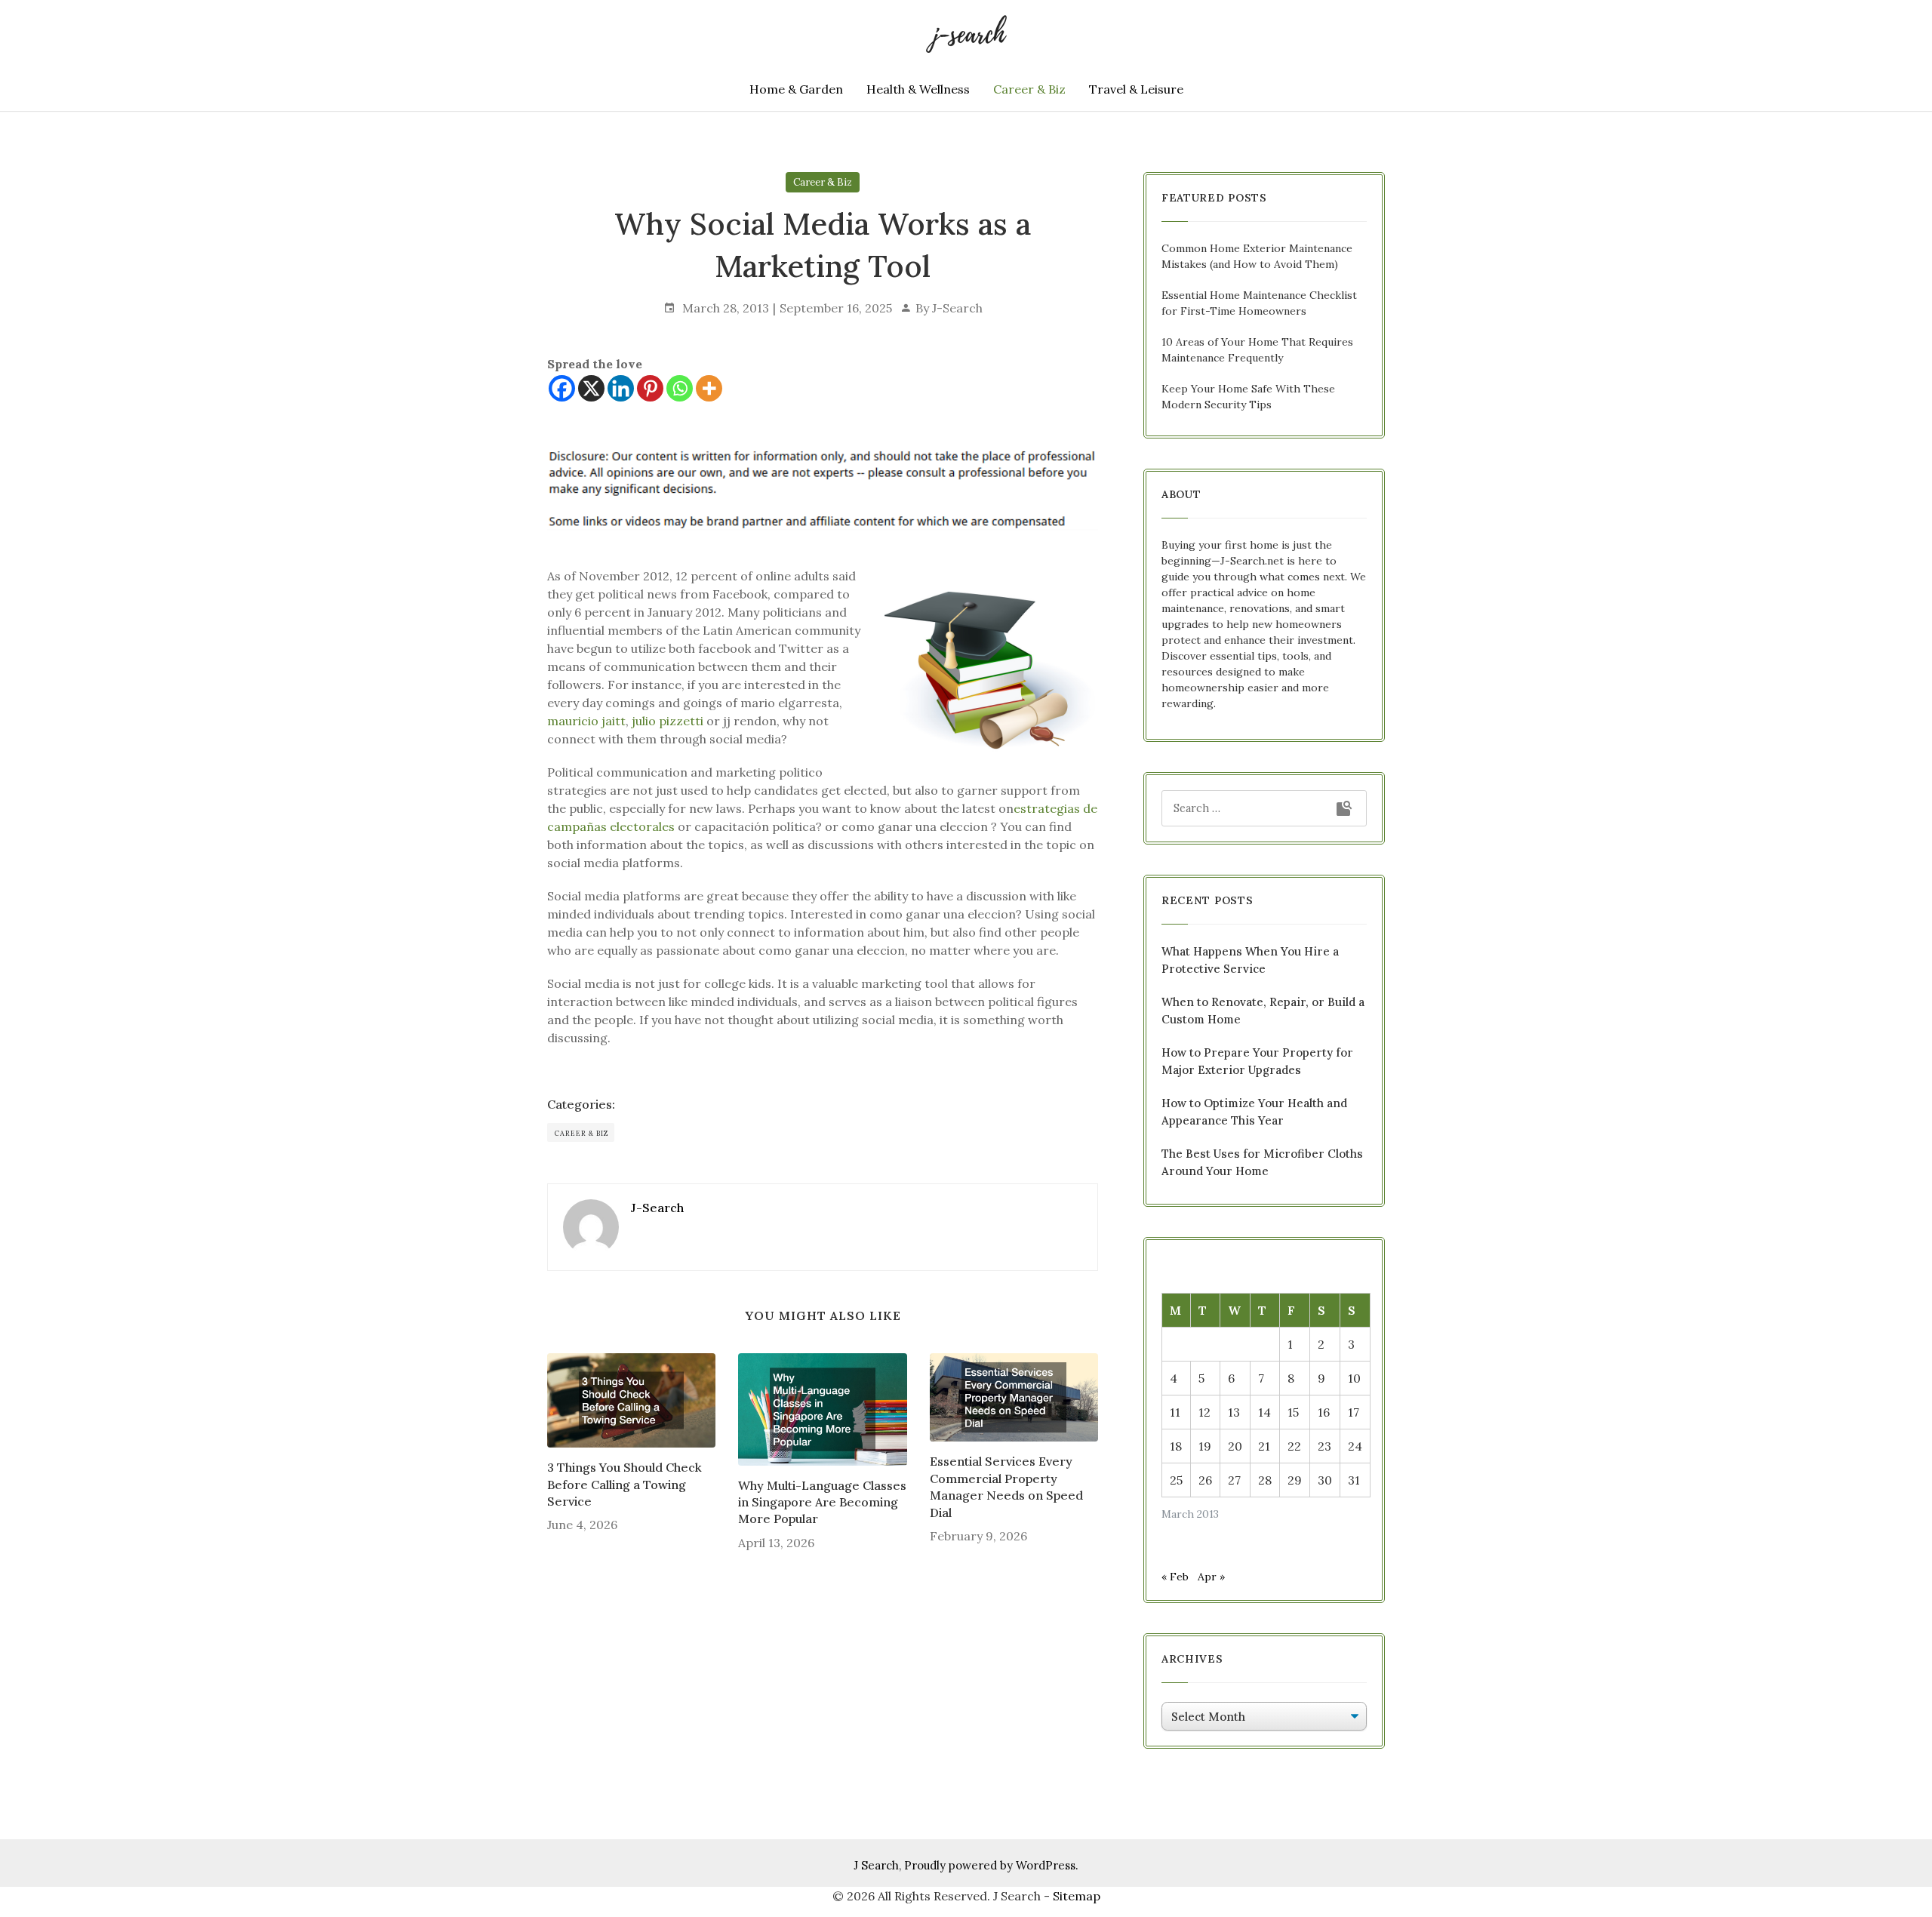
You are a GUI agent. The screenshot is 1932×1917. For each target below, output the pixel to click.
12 (1204, 1412)
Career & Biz (1029, 89)
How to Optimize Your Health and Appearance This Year (1254, 1112)
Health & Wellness (918, 89)
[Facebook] (562, 388)
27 (1234, 1480)
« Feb (1175, 1577)
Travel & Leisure (1136, 89)
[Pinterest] (650, 388)
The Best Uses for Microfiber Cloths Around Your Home (1262, 1162)
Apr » (1211, 1577)
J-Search (957, 308)
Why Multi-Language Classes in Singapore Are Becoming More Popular (822, 1502)
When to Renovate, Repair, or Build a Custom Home (1263, 1011)
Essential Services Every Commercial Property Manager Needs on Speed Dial (1006, 1486)
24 (1355, 1446)
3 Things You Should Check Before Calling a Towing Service (625, 1484)
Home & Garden (796, 89)
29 (1295, 1480)
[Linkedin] (621, 388)
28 (1265, 1480)
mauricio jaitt (586, 721)
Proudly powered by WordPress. (991, 1865)
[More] (709, 388)
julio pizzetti (668, 721)
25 (1176, 1480)
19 (1205, 1446)
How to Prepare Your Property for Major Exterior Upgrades (1257, 1061)
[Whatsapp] (680, 388)
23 (1324, 1446)
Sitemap (1077, 1896)
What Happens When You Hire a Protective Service (1250, 960)
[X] (591, 388)
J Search (876, 1865)
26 (1205, 1480)
